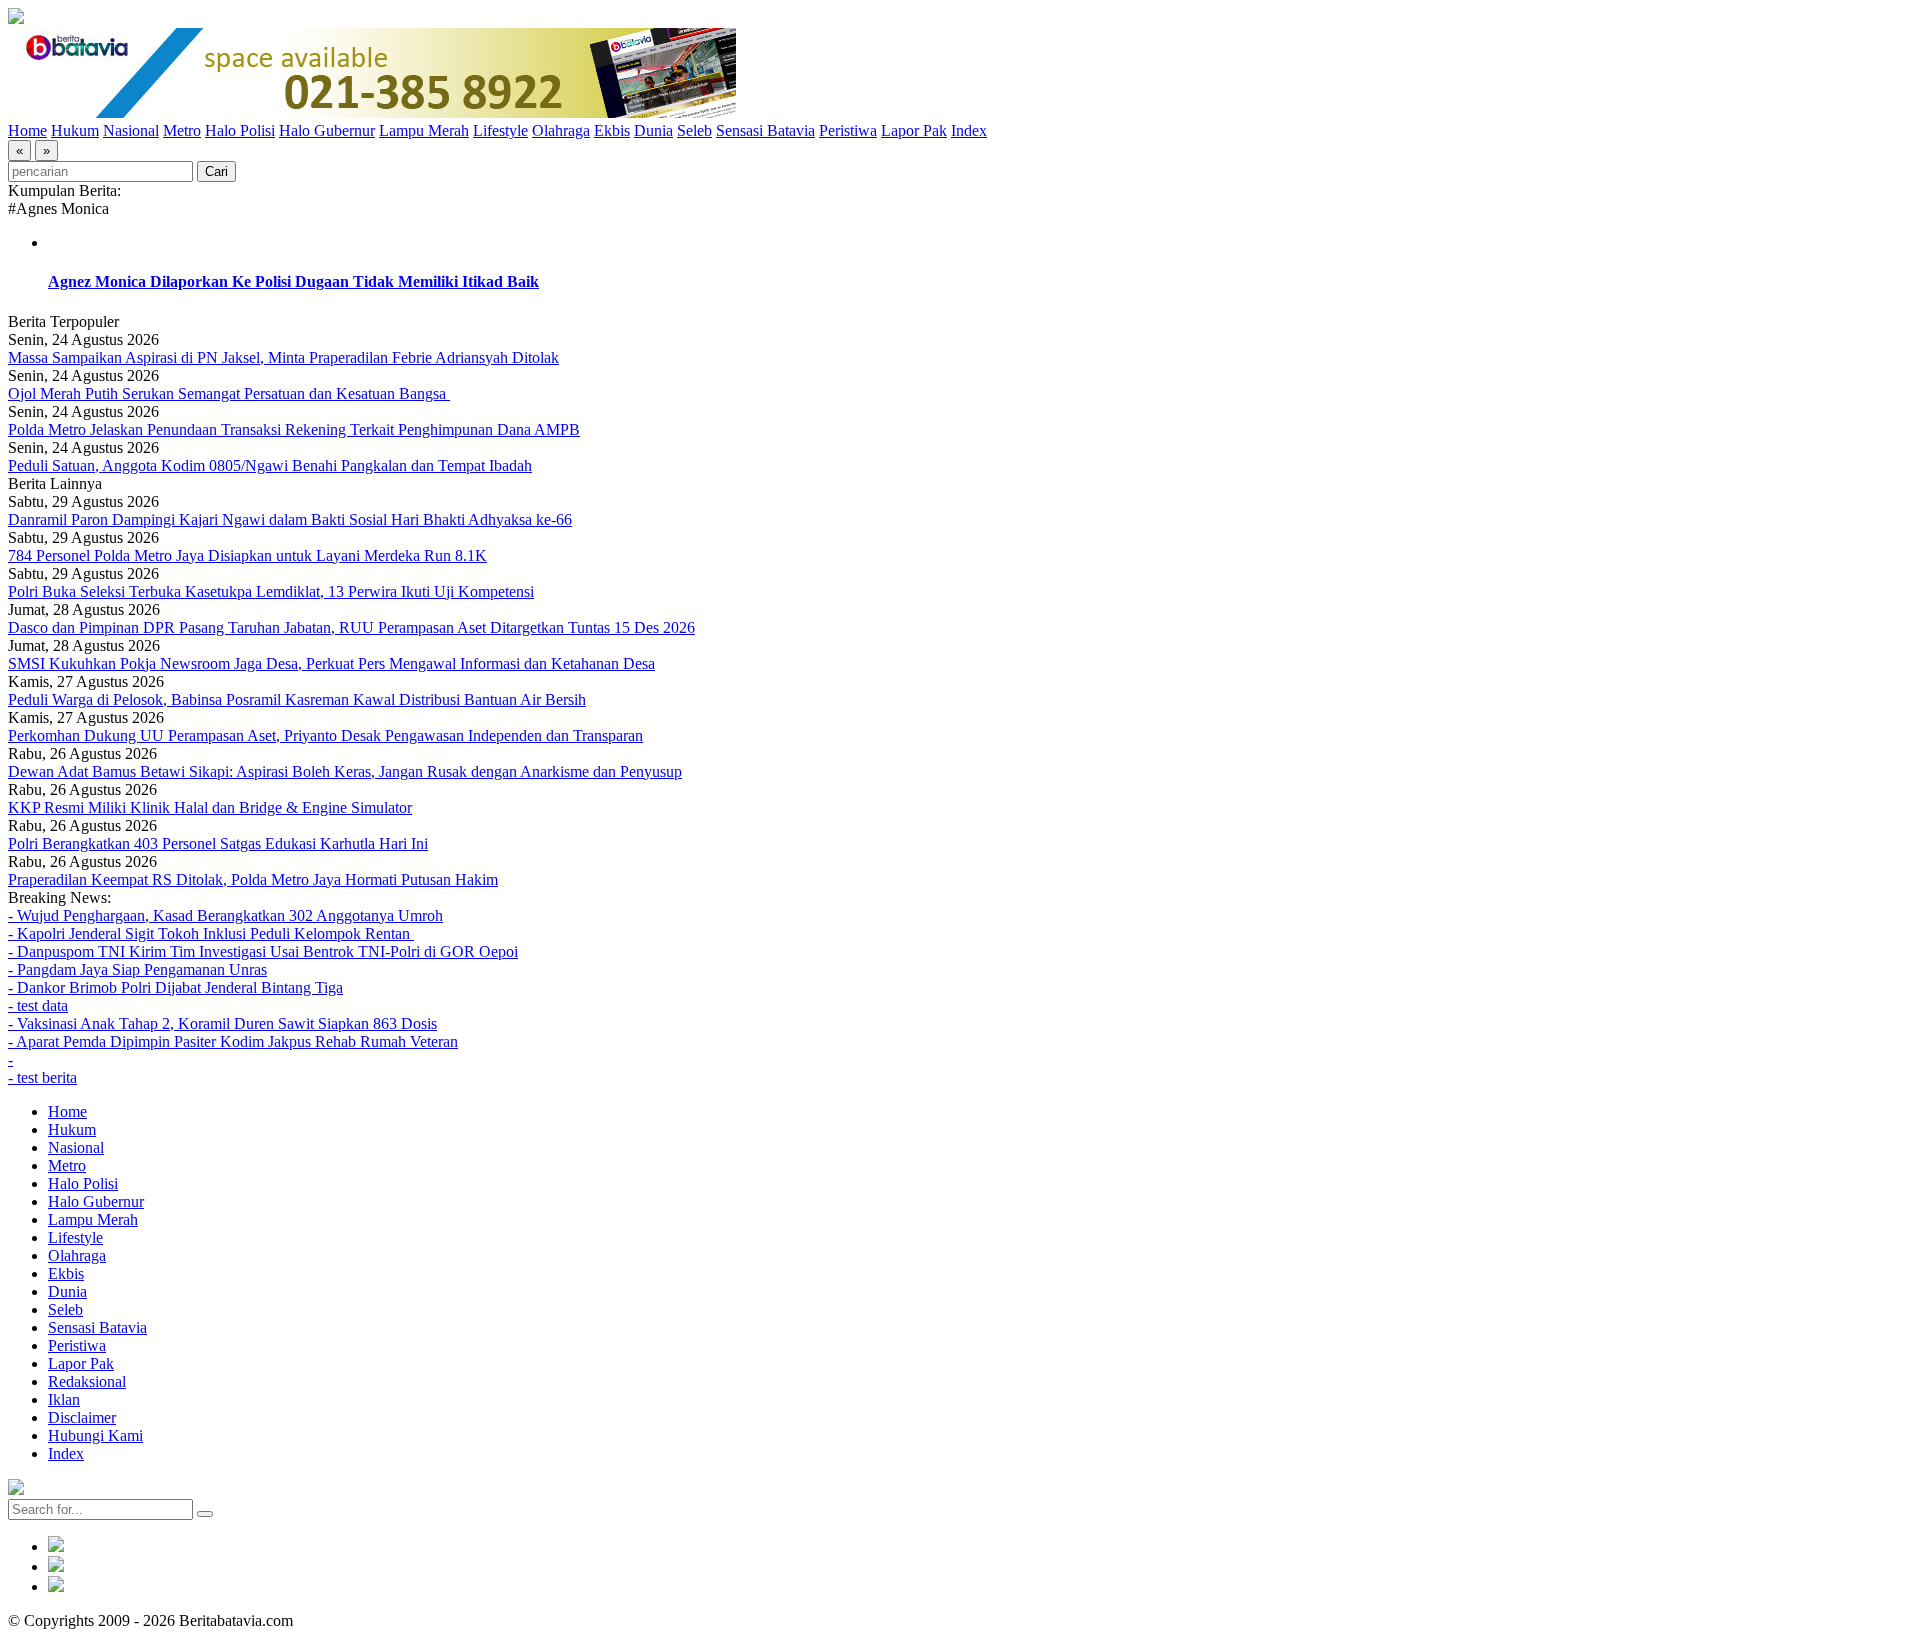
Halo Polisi (240, 130)
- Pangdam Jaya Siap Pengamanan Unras (137, 969)
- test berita (42, 1077)
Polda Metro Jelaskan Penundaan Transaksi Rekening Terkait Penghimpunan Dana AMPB (294, 429)
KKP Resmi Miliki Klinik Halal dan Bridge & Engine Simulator (210, 807)
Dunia (653, 130)
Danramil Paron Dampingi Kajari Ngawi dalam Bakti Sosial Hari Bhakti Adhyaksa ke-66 (290, 519)
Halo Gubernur (327, 130)
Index (969, 130)
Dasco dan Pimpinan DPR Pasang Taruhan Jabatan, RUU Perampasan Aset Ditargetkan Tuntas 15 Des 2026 (351, 627)
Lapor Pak (914, 130)
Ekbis (612, 130)
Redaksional (87, 1381)
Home (27, 130)
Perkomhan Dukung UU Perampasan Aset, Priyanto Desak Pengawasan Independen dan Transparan (325, 735)
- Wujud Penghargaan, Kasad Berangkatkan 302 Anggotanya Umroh (225, 915)
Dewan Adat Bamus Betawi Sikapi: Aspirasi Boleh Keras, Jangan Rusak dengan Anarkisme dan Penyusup (345, 771)
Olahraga (561, 130)
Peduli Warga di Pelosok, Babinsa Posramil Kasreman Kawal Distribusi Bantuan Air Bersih (297, 699)
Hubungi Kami (95, 1435)
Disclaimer (82, 1417)
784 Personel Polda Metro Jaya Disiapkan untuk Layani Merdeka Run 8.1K (247, 555)
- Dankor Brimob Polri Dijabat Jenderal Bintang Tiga (175, 987)
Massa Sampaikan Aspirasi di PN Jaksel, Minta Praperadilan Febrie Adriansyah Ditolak (283, 357)
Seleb (694, 130)
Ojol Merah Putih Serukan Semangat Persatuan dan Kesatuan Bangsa (229, 393)
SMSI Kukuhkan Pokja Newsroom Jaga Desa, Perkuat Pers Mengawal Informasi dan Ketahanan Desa (331, 663)
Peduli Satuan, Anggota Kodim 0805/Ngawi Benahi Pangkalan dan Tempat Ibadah (270, 465)
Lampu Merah (424, 130)
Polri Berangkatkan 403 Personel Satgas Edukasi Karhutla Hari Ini (218, 843)
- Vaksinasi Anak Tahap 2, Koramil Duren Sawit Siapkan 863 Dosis (222, 1023)
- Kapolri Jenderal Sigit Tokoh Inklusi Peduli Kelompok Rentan (211, 933)
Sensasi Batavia (765, 130)
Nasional (131, 130)
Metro (182, 130)
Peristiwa (848, 130)
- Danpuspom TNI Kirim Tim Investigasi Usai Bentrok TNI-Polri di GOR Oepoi (263, 951)
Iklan (64, 1399)
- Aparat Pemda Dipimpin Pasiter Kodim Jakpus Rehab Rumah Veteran (233, 1041)
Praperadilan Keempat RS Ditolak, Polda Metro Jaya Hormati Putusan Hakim (253, 879)
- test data (38, 1005)
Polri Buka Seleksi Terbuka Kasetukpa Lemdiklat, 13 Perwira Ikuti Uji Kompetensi (271, 591)
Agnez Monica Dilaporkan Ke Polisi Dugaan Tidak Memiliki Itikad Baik (293, 281)
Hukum (75, 130)
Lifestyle (500, 130)
